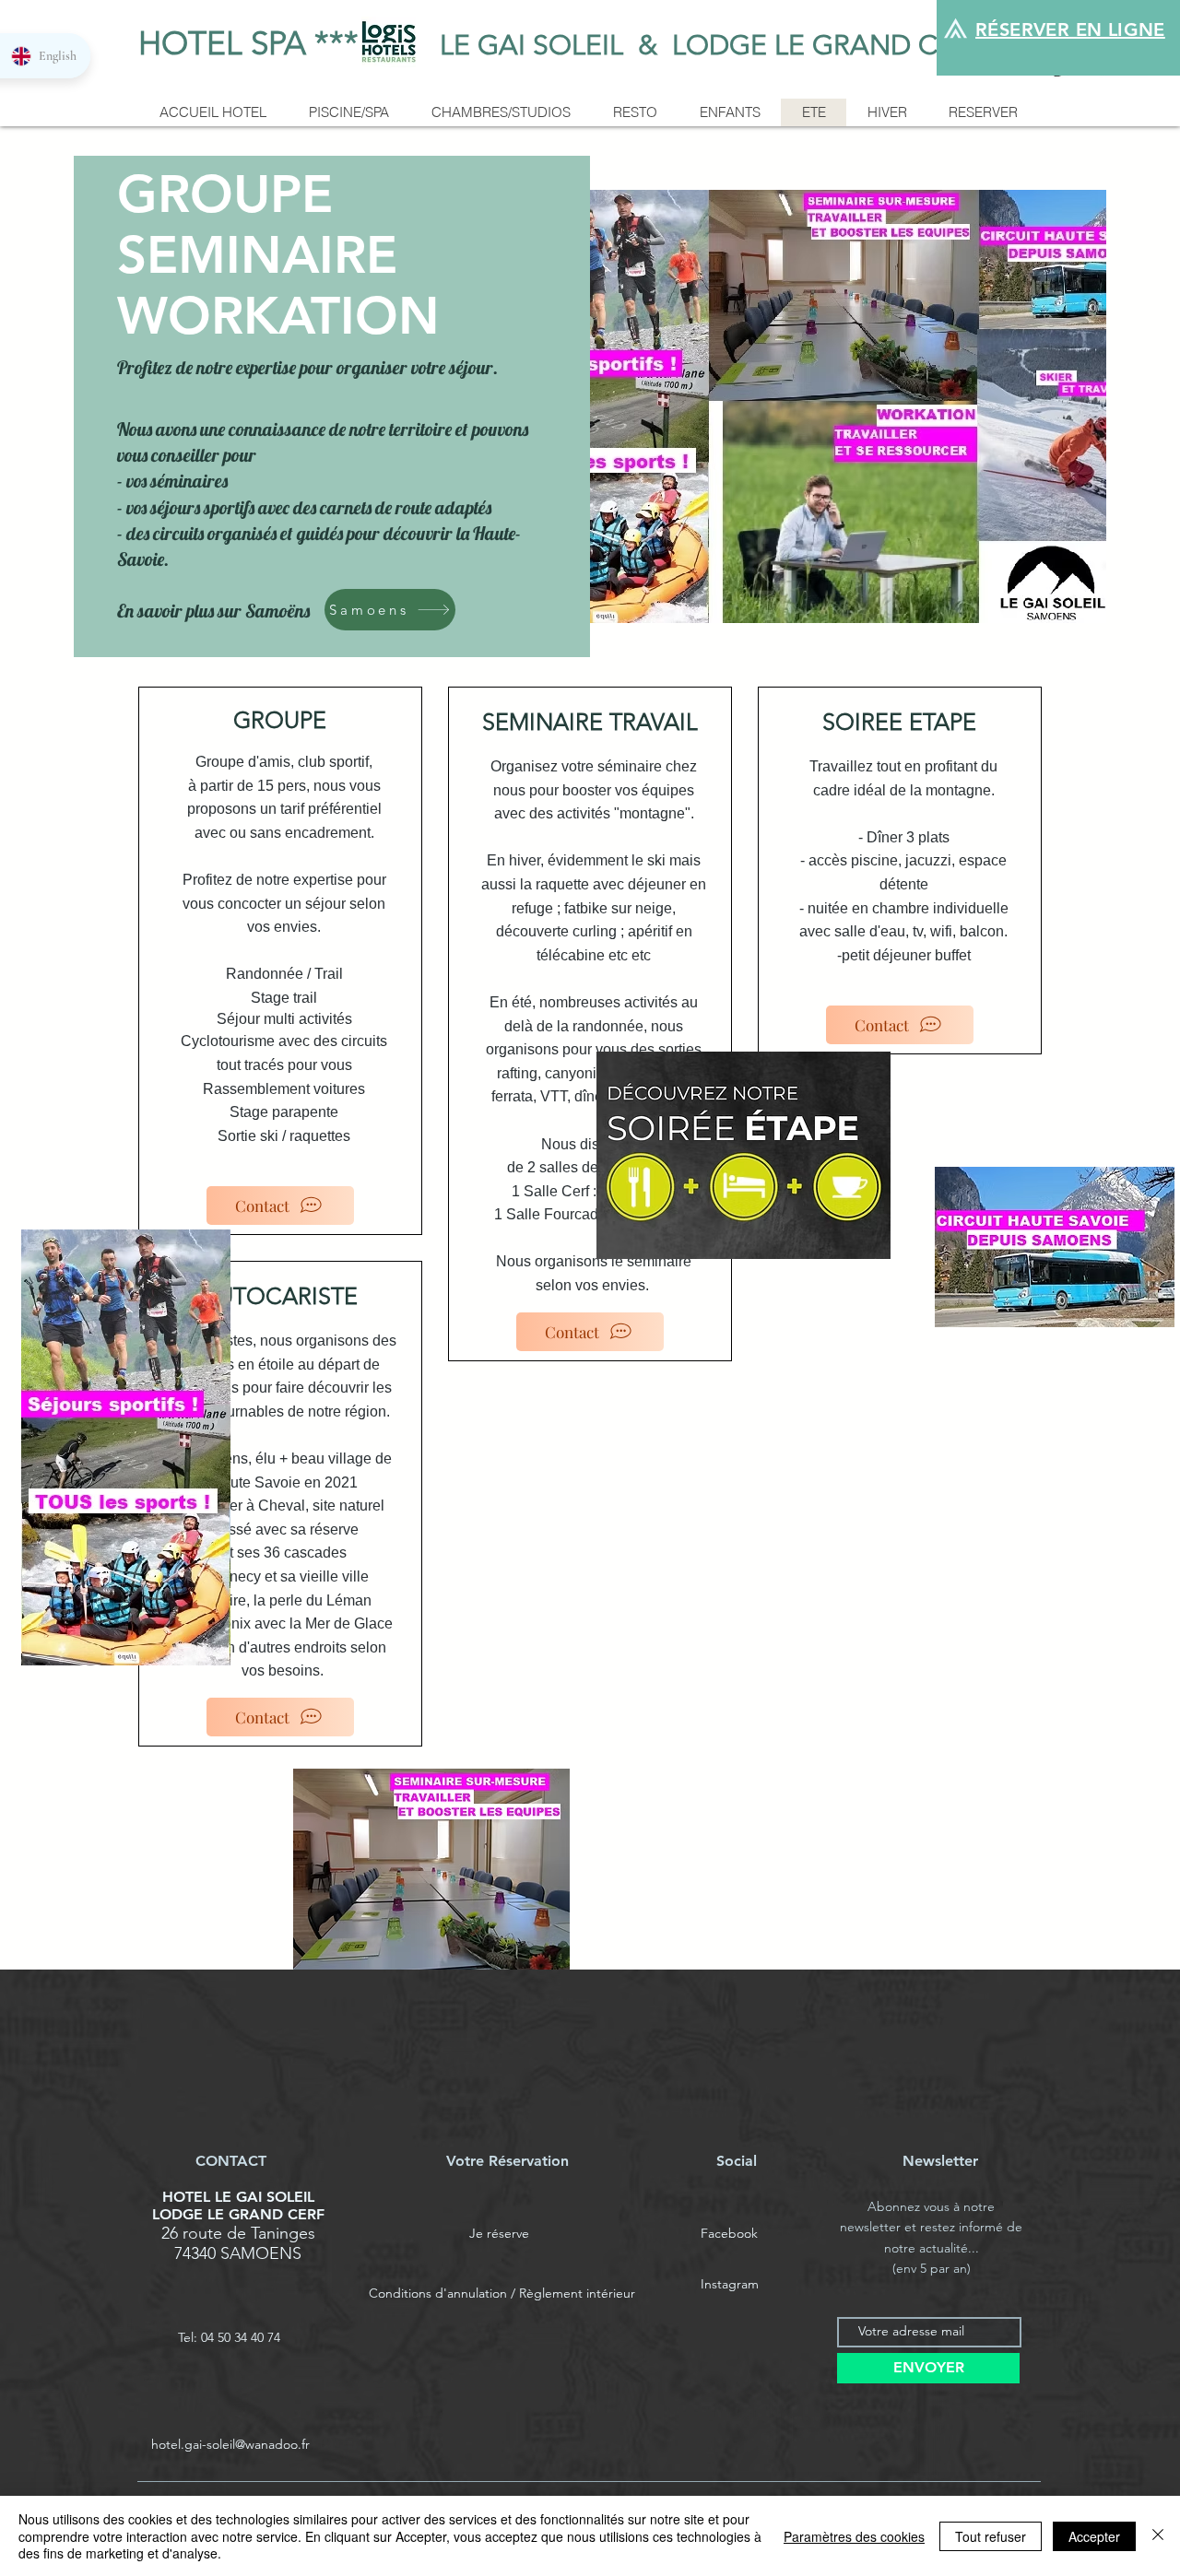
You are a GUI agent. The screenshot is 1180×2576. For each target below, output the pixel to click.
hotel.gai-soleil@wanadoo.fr (230, 2444)
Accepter (1094, 2536)
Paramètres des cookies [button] (854, 2536)
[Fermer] (1158, 2536)
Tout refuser (991, 2536)
